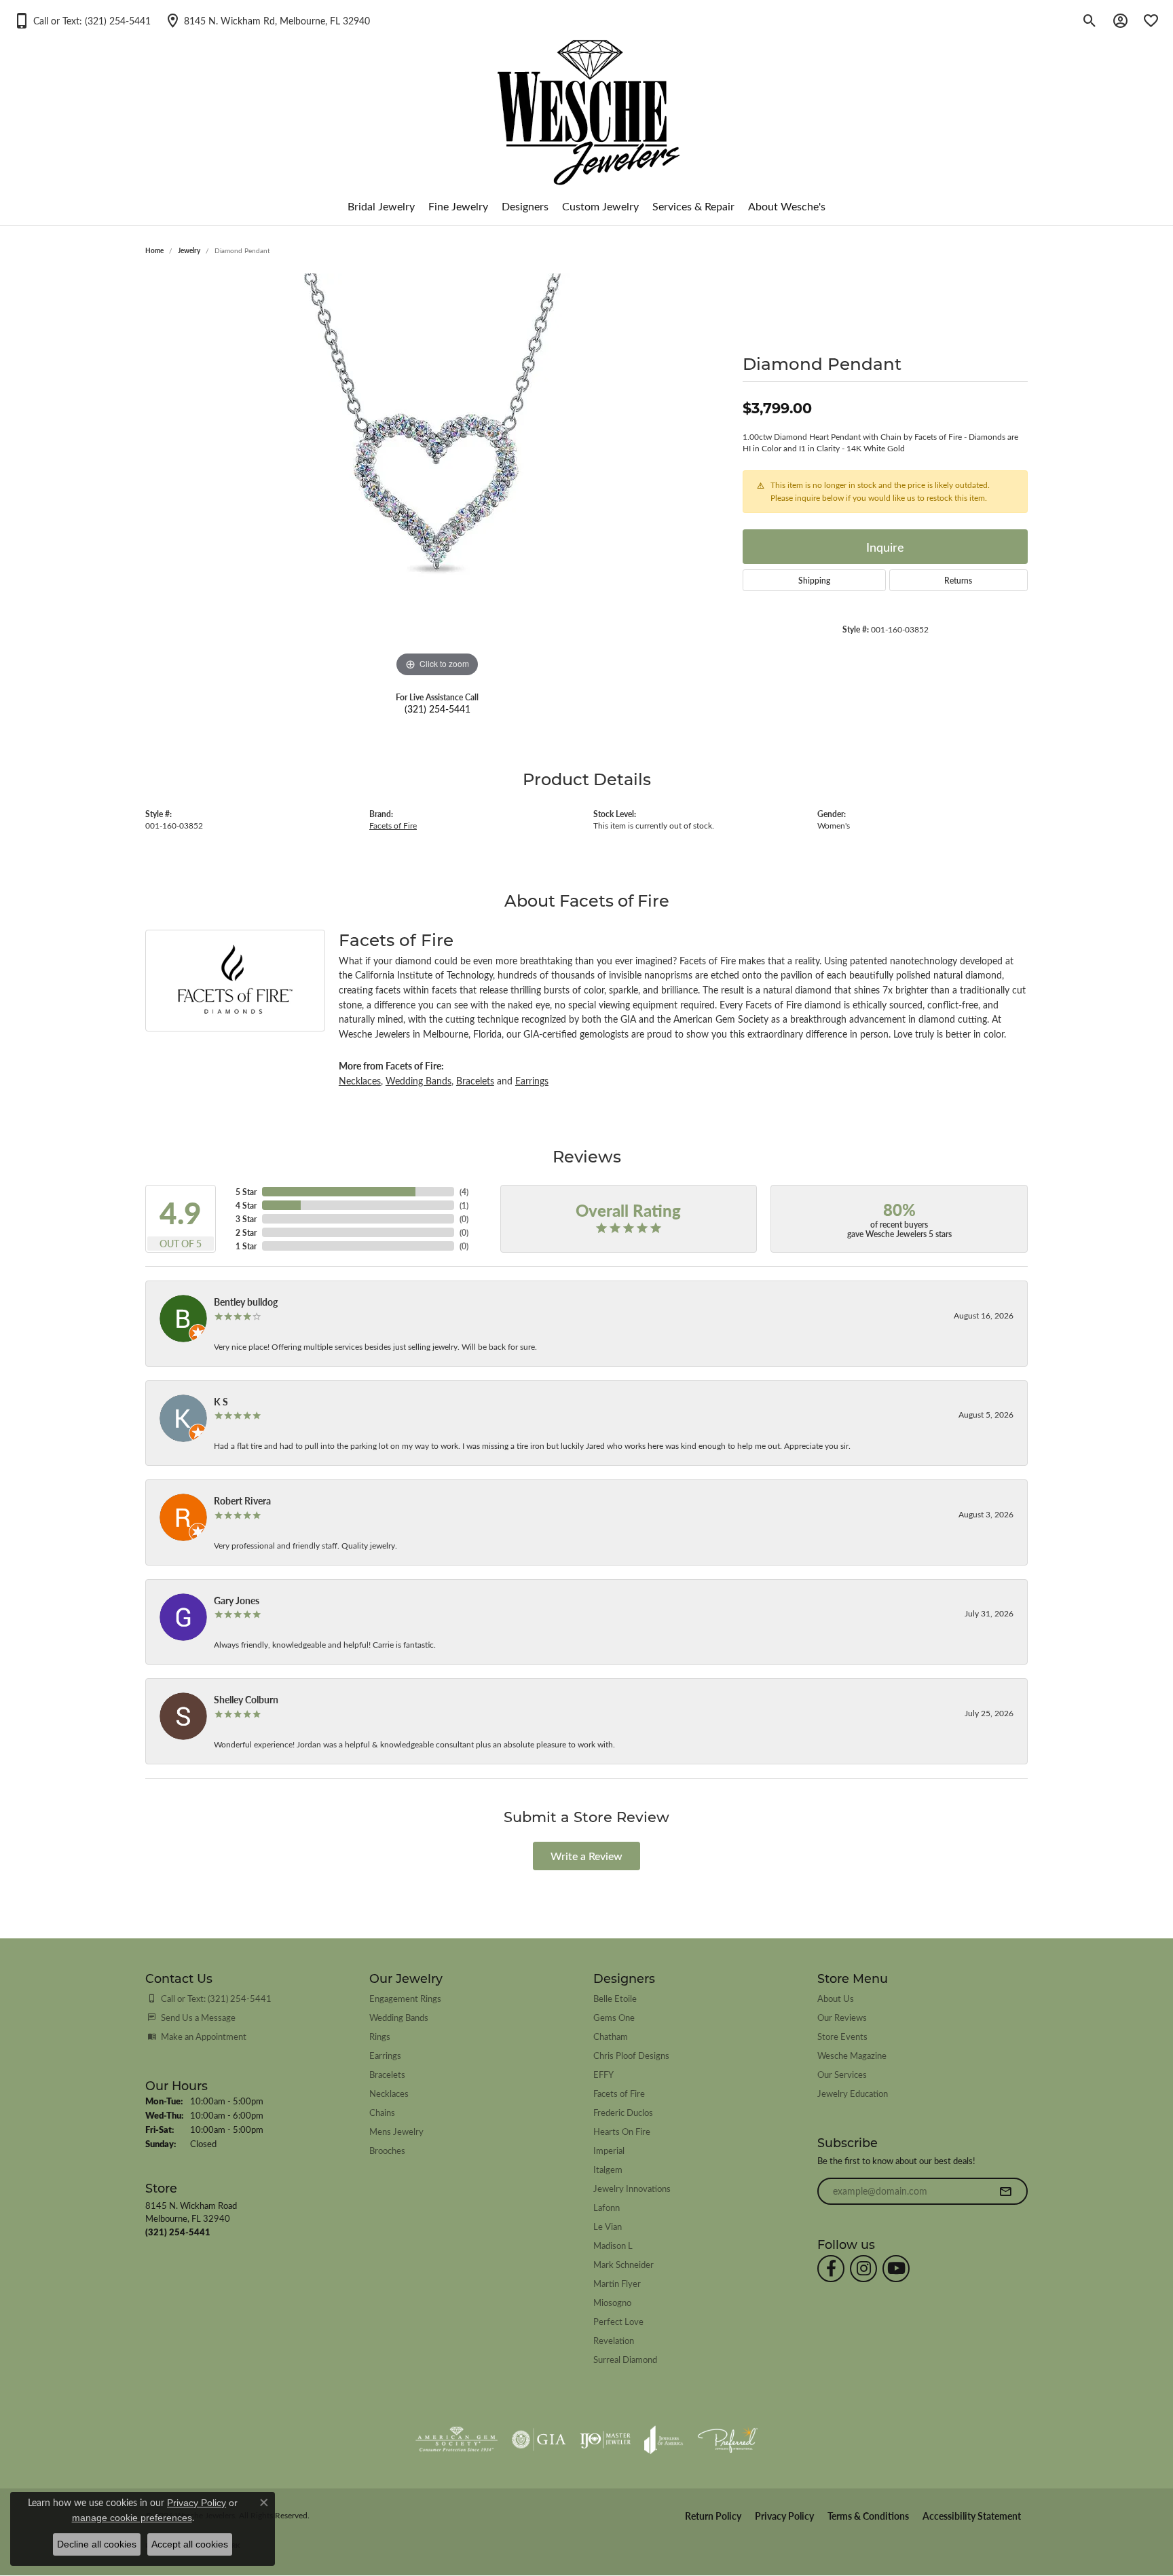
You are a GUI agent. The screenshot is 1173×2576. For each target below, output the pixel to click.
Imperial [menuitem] (609, 2150)
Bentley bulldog (246, 1302)
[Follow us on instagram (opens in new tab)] (863, 2269)
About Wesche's (787, 206)
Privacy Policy (784, 2516)
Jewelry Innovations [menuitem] (632, 2188)
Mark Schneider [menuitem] (623, 2264)
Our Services (842, 2074)
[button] (82, 20)
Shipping (814, 580)
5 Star (246, 1192)
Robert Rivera (242, 1500)
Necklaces (360, 1080)
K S (221, 1401)
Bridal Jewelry (381, 206)
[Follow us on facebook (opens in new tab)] (831, 2269)
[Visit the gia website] (539, 2440)
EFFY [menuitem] (603, 2074)
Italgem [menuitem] (608, 2169)
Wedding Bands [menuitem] (399, 2017)
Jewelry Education (853, 2093)
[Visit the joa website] (664, 2440)
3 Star (246, 1219)
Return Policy (713, 2516)
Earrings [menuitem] (385, 2055)
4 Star (246, 1205)
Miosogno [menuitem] (612, 2302)
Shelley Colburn (246, 1699)
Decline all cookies (97, 2544)
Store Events (842, 2036)
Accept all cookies (190, 2544)
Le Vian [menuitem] (608, 2226)
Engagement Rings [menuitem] (405, 1998)
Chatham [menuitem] (611, 2036)
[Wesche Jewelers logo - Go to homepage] (587, 101)
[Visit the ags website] (457, 2440)
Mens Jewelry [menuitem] (396, 2131)
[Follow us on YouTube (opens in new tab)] (896, 2269)
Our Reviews (842, 2017)
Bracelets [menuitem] (387, 2074)
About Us (836, 1998)
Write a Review (586, 1856)
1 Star (246, 1246)
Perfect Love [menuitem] (618, 2321)
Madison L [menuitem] (613, 2245)
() (464, 1192)
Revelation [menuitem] (614, 2340)
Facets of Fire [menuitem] (619, 2093)
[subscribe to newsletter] (1005, 2191)
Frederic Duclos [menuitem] (623, 2112)
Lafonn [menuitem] (607, 2207)
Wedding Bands (418, 1080)
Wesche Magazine (852, 2055)
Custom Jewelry (600, 206)
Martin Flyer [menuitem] (617, 2283)
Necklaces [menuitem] (389, 2093)
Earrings (532, 1080)
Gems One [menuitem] (614, 2017)
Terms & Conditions (868, 2516)
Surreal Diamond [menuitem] (625, 2359)
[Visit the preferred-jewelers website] (728, 2440)
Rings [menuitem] (380, 2036)
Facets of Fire (393, 826)
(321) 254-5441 (437, 708)
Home (154, 250)
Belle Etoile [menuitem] (615, 1998)
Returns (958, 580)
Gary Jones (237, 1600)
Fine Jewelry (458, 206)
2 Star (246, 1232)
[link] (267, 20)
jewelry (189, 250)
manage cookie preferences (132, 2518)
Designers (525, 206)
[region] (437, 477)
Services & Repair (693, 206)
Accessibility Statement (972, 2516)
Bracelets (475, 1080)
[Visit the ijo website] (605, 2440)
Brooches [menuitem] (387, 2150)
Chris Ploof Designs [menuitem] (631, 2055)
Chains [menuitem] (382, 2112)
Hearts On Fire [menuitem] (622, 2131)
